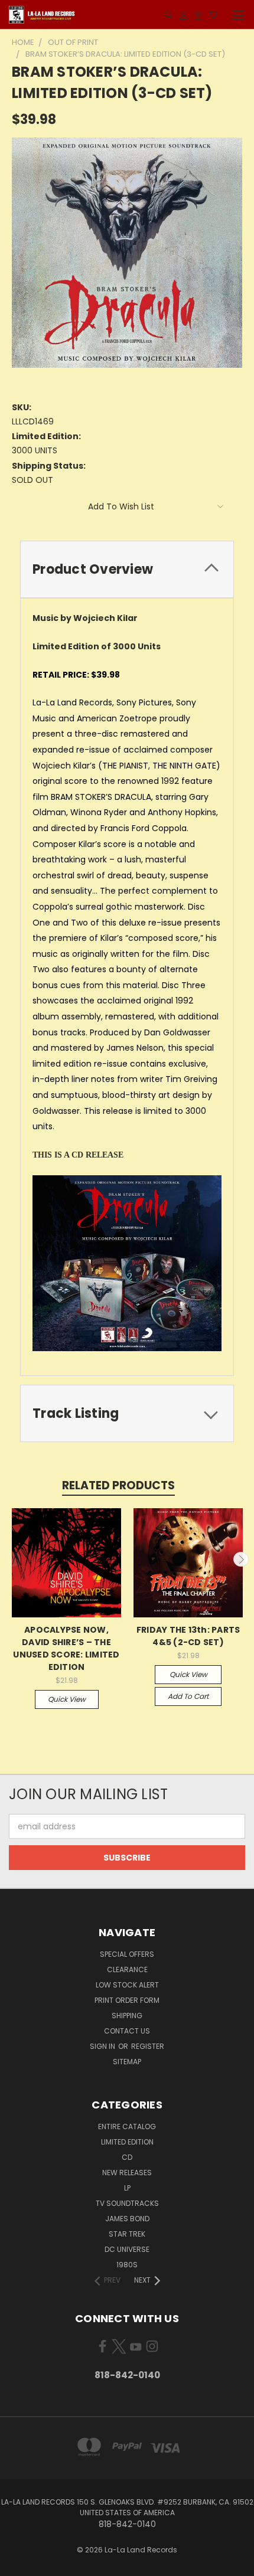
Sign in (103, 2046)
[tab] (127, 569)
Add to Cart (188, 1696)
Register (148, 2046)
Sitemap (127, 2062)
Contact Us (127, 2031)
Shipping (127, 2016)
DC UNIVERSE (127, 2249)
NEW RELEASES (127, 2173)
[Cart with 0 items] (213, 15)
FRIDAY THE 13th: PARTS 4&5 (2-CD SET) (188, 1636)
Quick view (67, 1699)
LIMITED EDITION (127, 2142)
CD (127, 2157)
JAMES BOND (127, 2219)
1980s (127, 2265)
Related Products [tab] (118, 1485)
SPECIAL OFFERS (127, 1954)
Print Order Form (127, 2000)
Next (241, 1560)
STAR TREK (127, 2234)
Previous (14, 1560)
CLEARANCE (127, 1969)
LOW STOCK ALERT (127, 1985)
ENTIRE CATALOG (127, 2126)
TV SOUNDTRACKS (127, 2203)
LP (127, 2188)
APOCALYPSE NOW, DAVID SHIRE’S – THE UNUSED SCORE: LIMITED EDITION (66, 1648)
